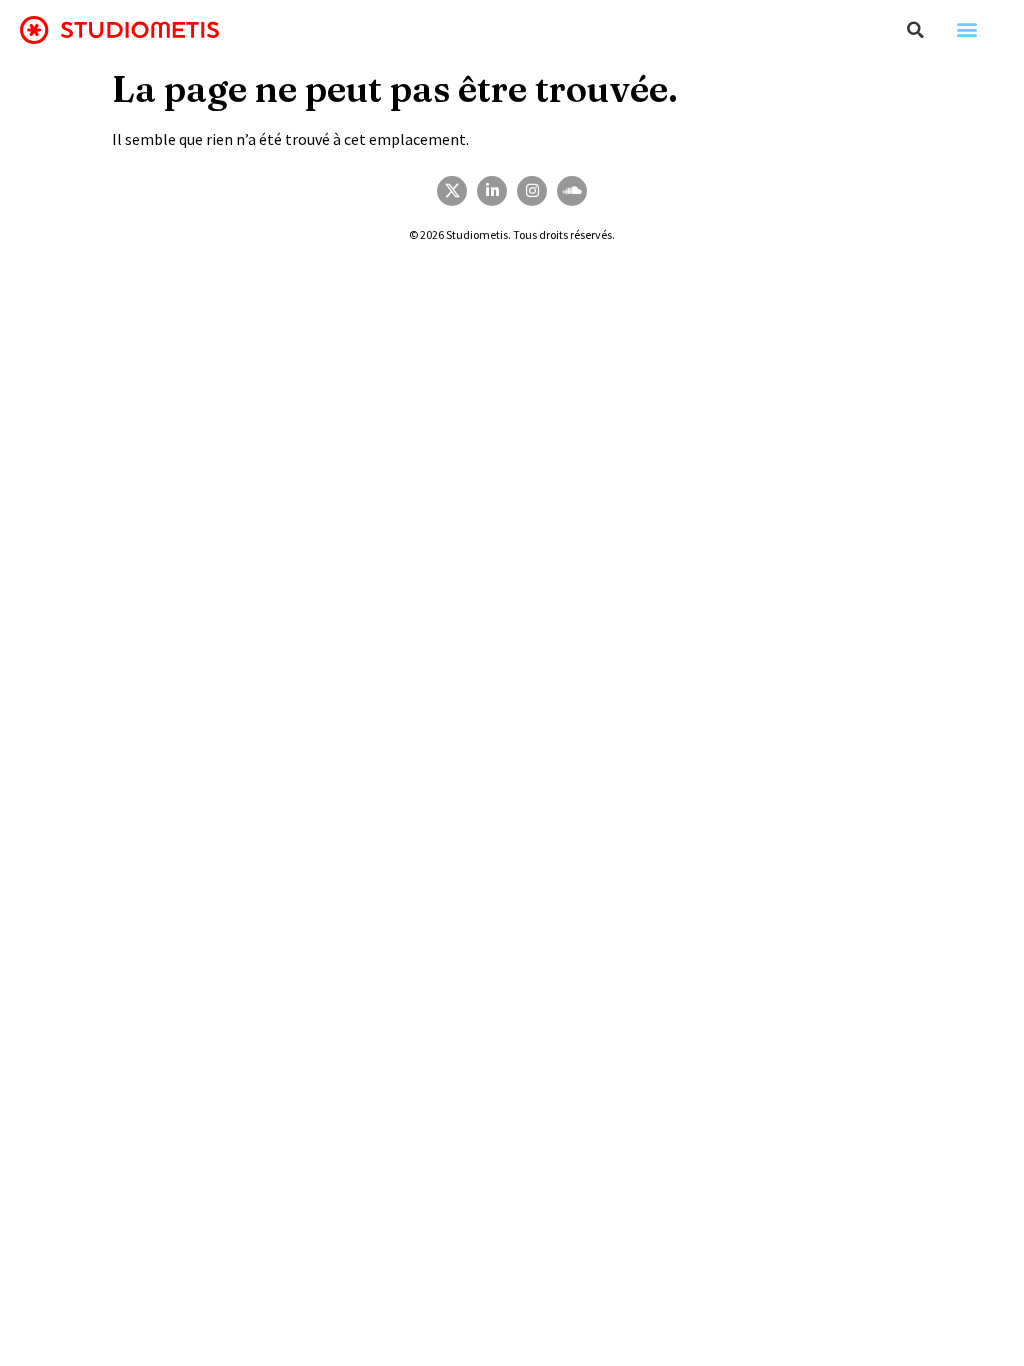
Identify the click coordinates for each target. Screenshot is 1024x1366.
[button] (916, 30)
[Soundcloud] (572, 191)
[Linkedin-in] (492, 191)
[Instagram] (532, 191)
